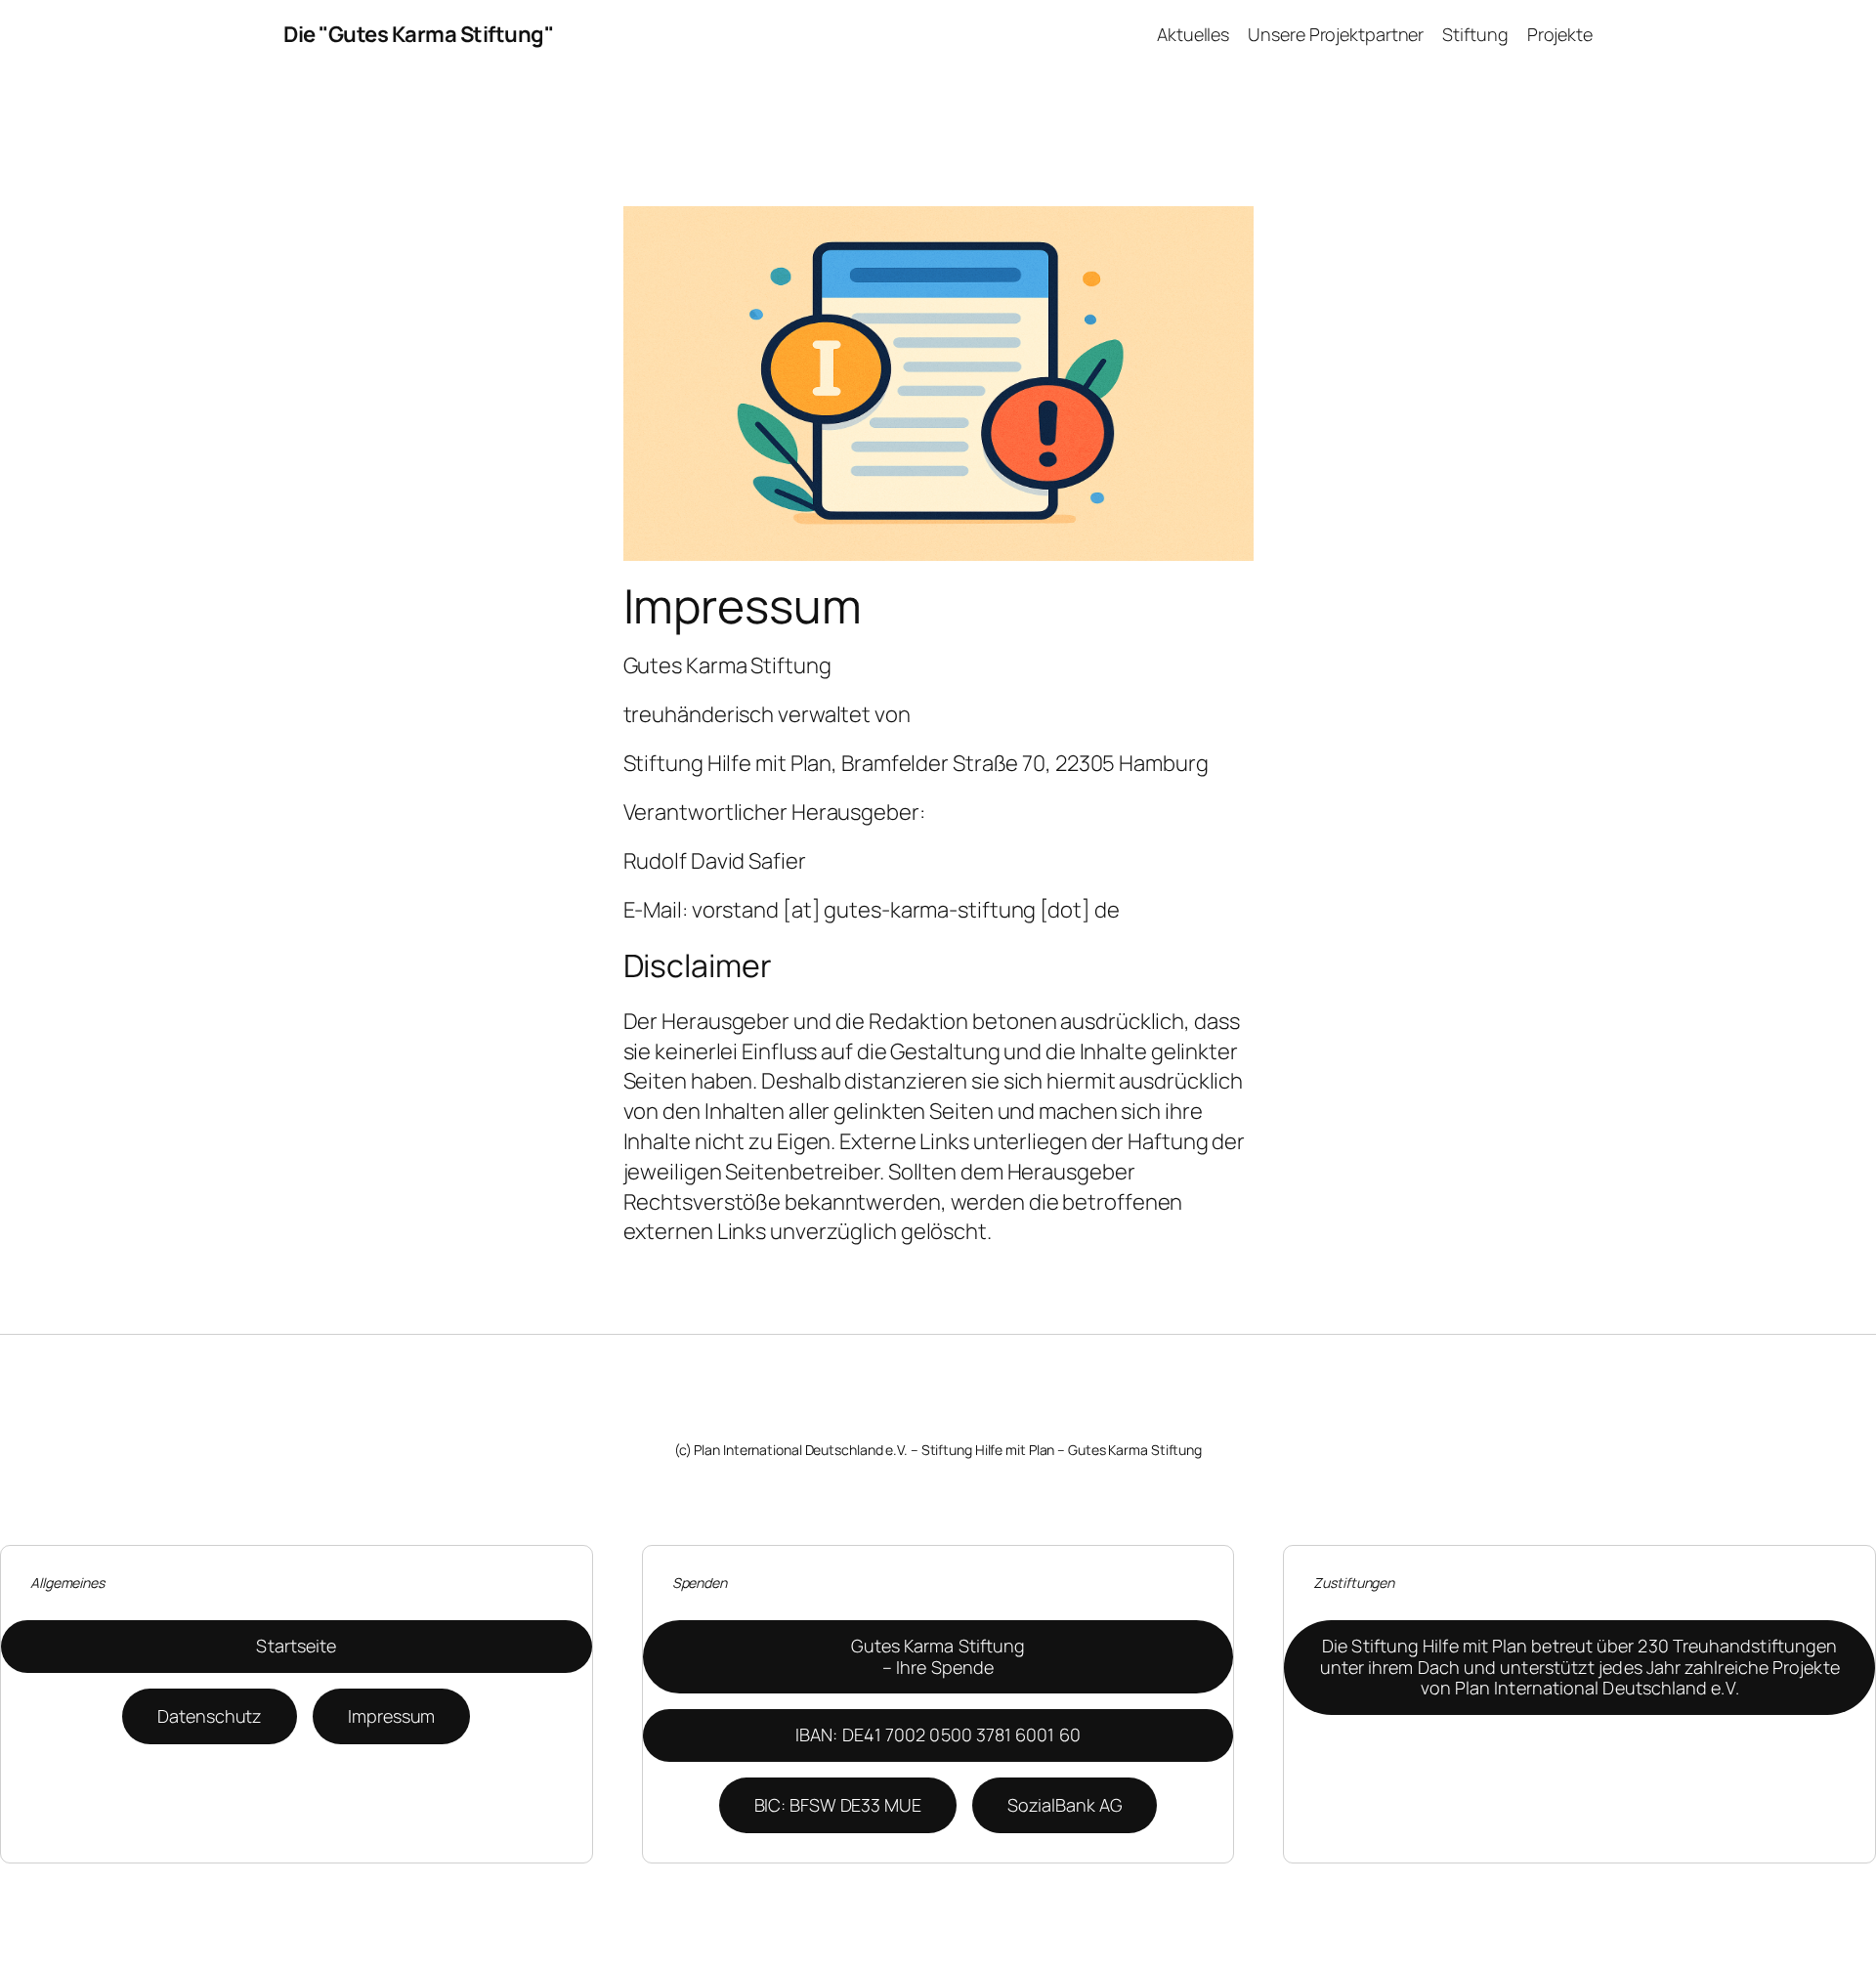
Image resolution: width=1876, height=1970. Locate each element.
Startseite (296, 1646)
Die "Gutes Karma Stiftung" (418, 34)
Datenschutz (210, 1716)
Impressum (391, 1716)
